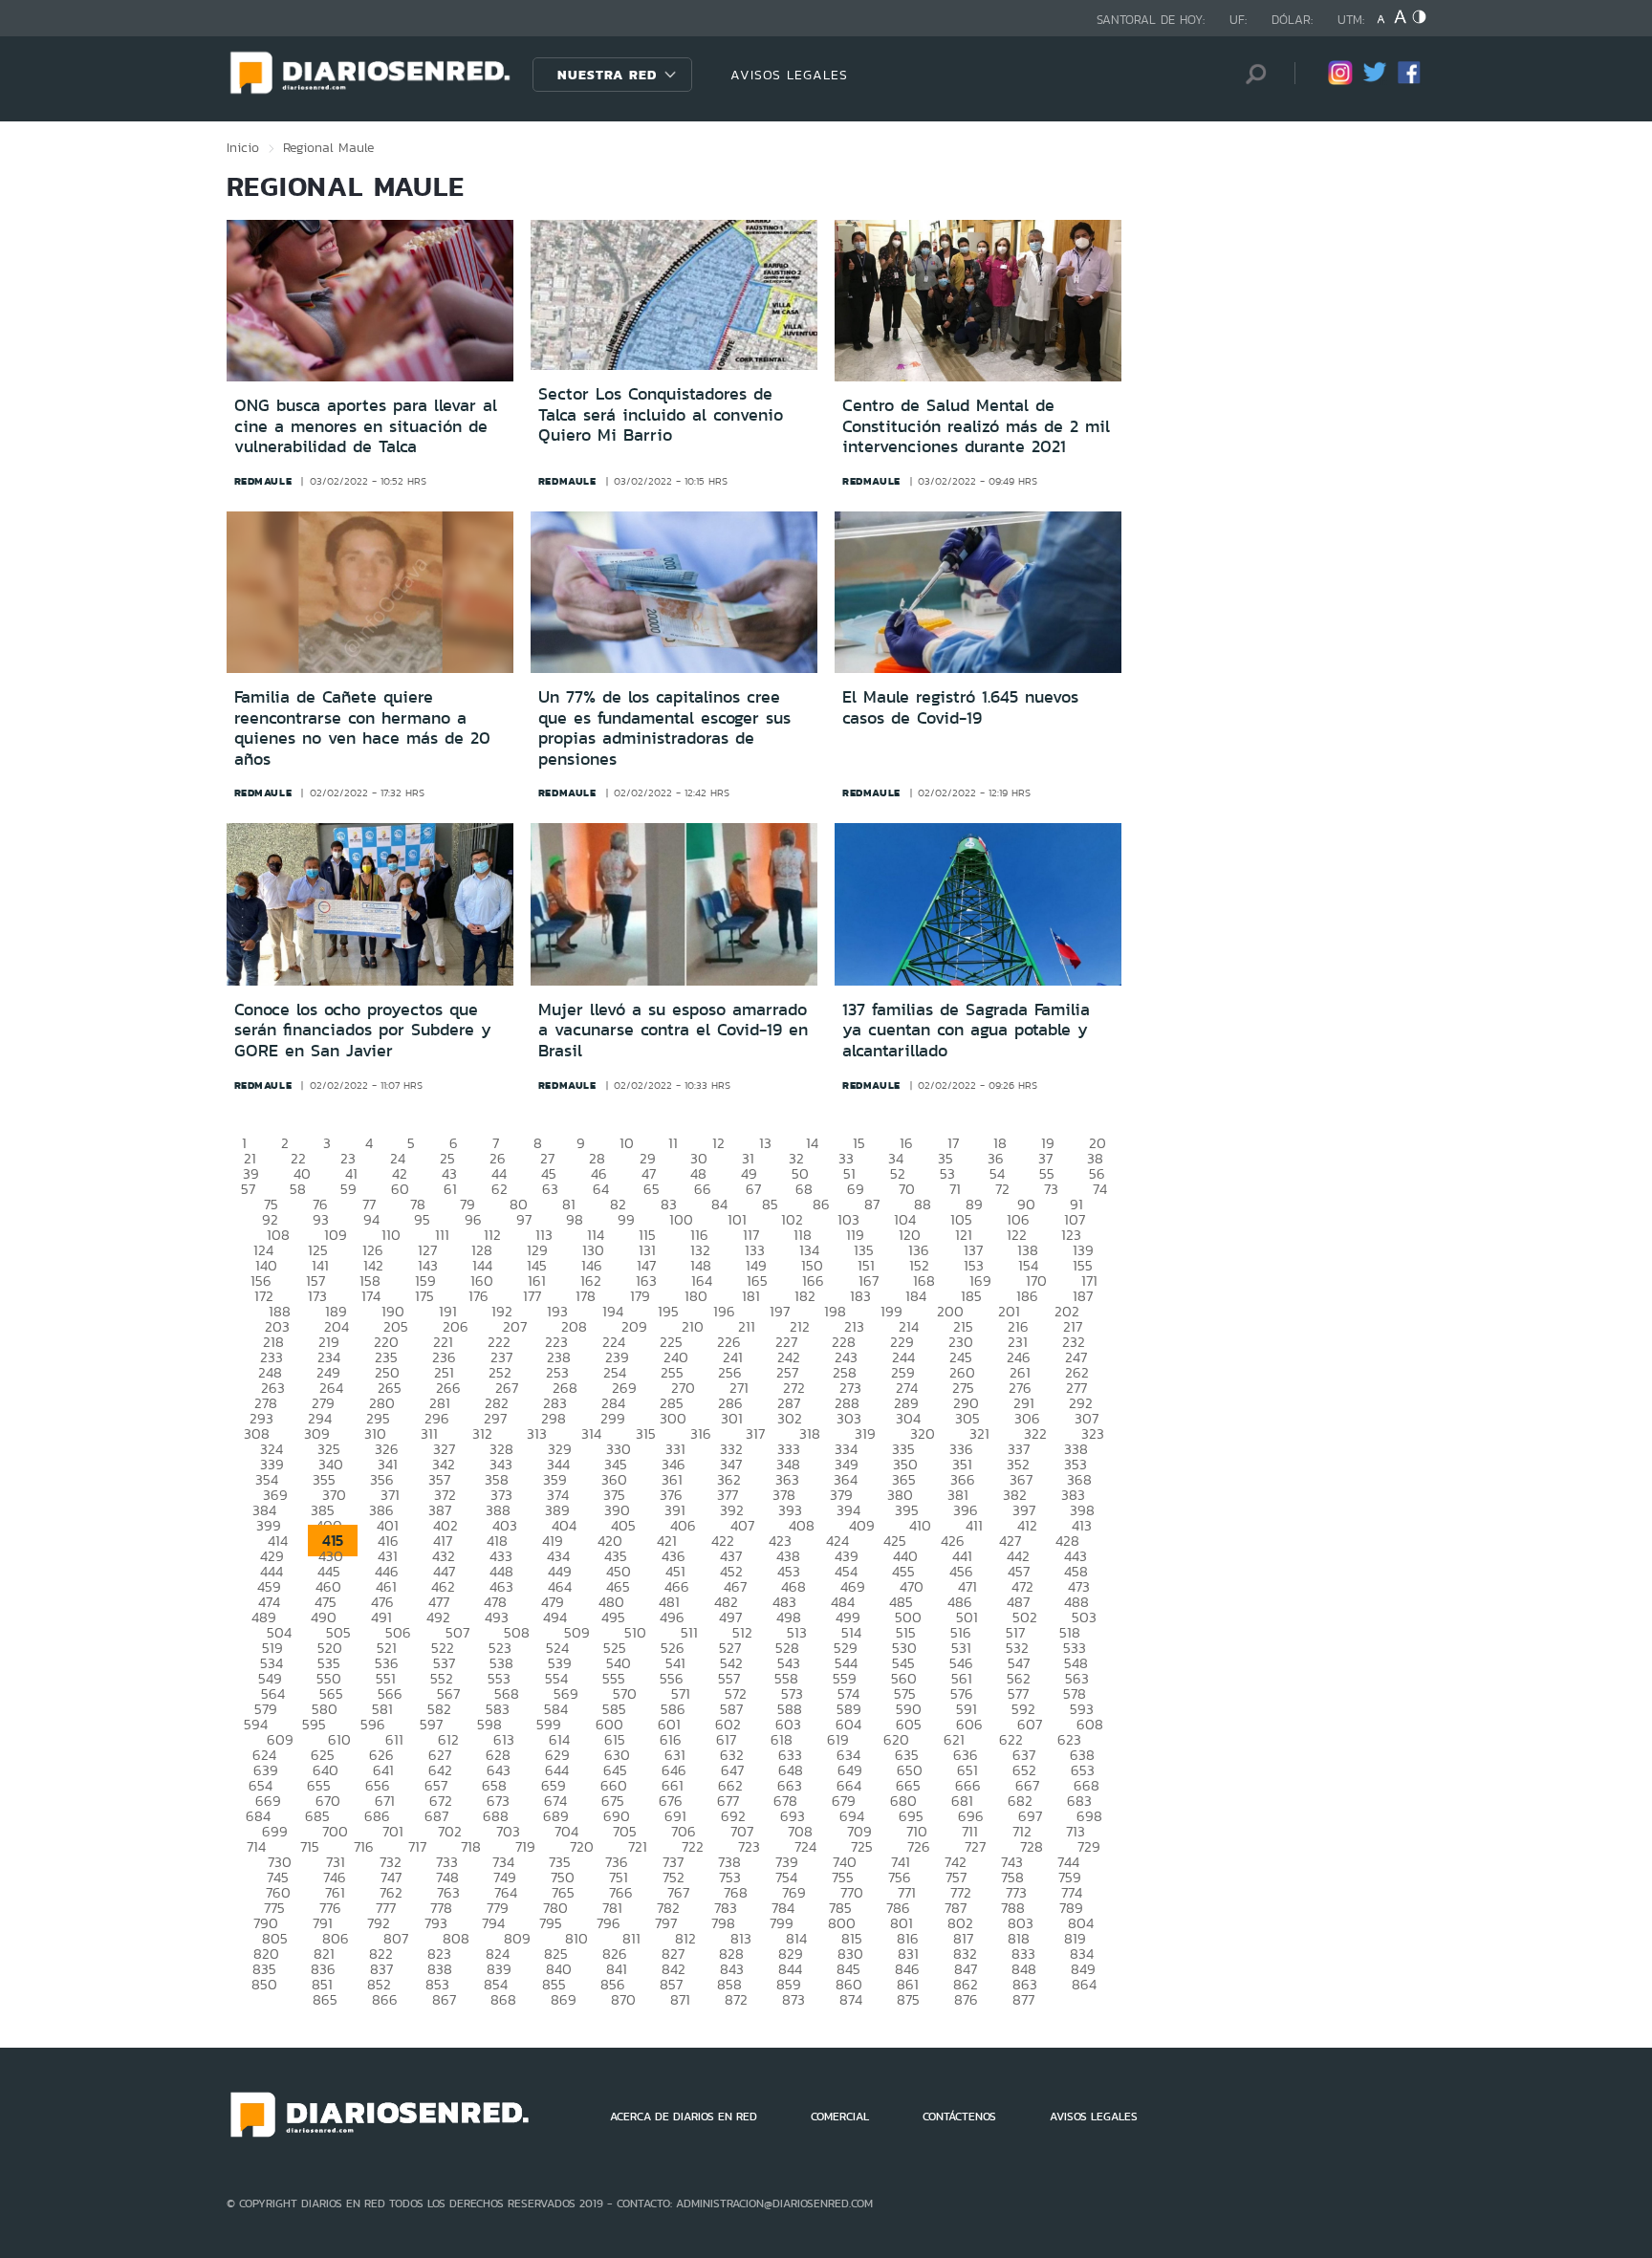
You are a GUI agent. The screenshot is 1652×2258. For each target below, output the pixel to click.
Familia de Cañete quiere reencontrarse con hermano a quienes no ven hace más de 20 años (362, 728)
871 (680, 1999)
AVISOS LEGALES (789, 75)
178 (586, 1296)
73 (1051, 1189)
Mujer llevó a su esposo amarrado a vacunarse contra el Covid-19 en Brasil (673, 1030)
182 (805, 1296)
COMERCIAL (840, 2117)
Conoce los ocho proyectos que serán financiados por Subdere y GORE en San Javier (363, 1030)
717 (417, 1846)
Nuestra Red (607, 75)
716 (364, 1846)
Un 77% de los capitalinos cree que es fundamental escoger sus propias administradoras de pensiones (664, 728)
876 (966, 1999)
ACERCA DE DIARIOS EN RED (684, 2117)
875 (908, 1999)
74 (1100, 1189)
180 (696, 1296)
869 (564, 1999)
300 (673, 1418)
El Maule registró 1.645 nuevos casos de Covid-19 (960, 707)
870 (623, 1999)
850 (264, 1984)
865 (325, 1999)
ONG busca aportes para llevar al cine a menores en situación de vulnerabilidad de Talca (366, 426)
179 (640, 1296)
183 (860, 1296)
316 (701, 1433)
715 (310, 1846)
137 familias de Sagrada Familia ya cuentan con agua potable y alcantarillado (966, 1030)
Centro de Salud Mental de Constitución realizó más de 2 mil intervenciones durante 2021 (976, 426)
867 (444, 1999)
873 (793, 1999)
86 (821, 1204)
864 (1084, 1984)
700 (335, 1831)
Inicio (243, 147)
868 (503, 1999)
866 (385, 1999)
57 (248, 1189)
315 (646, 1433)
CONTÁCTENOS (959, 2117)
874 (851, 1999)
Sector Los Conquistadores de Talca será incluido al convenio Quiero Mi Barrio (661, 414)
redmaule (263, 481)
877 (1023, 1999)
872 (736, 1999)
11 (673, 1143)
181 (751, 1296)
